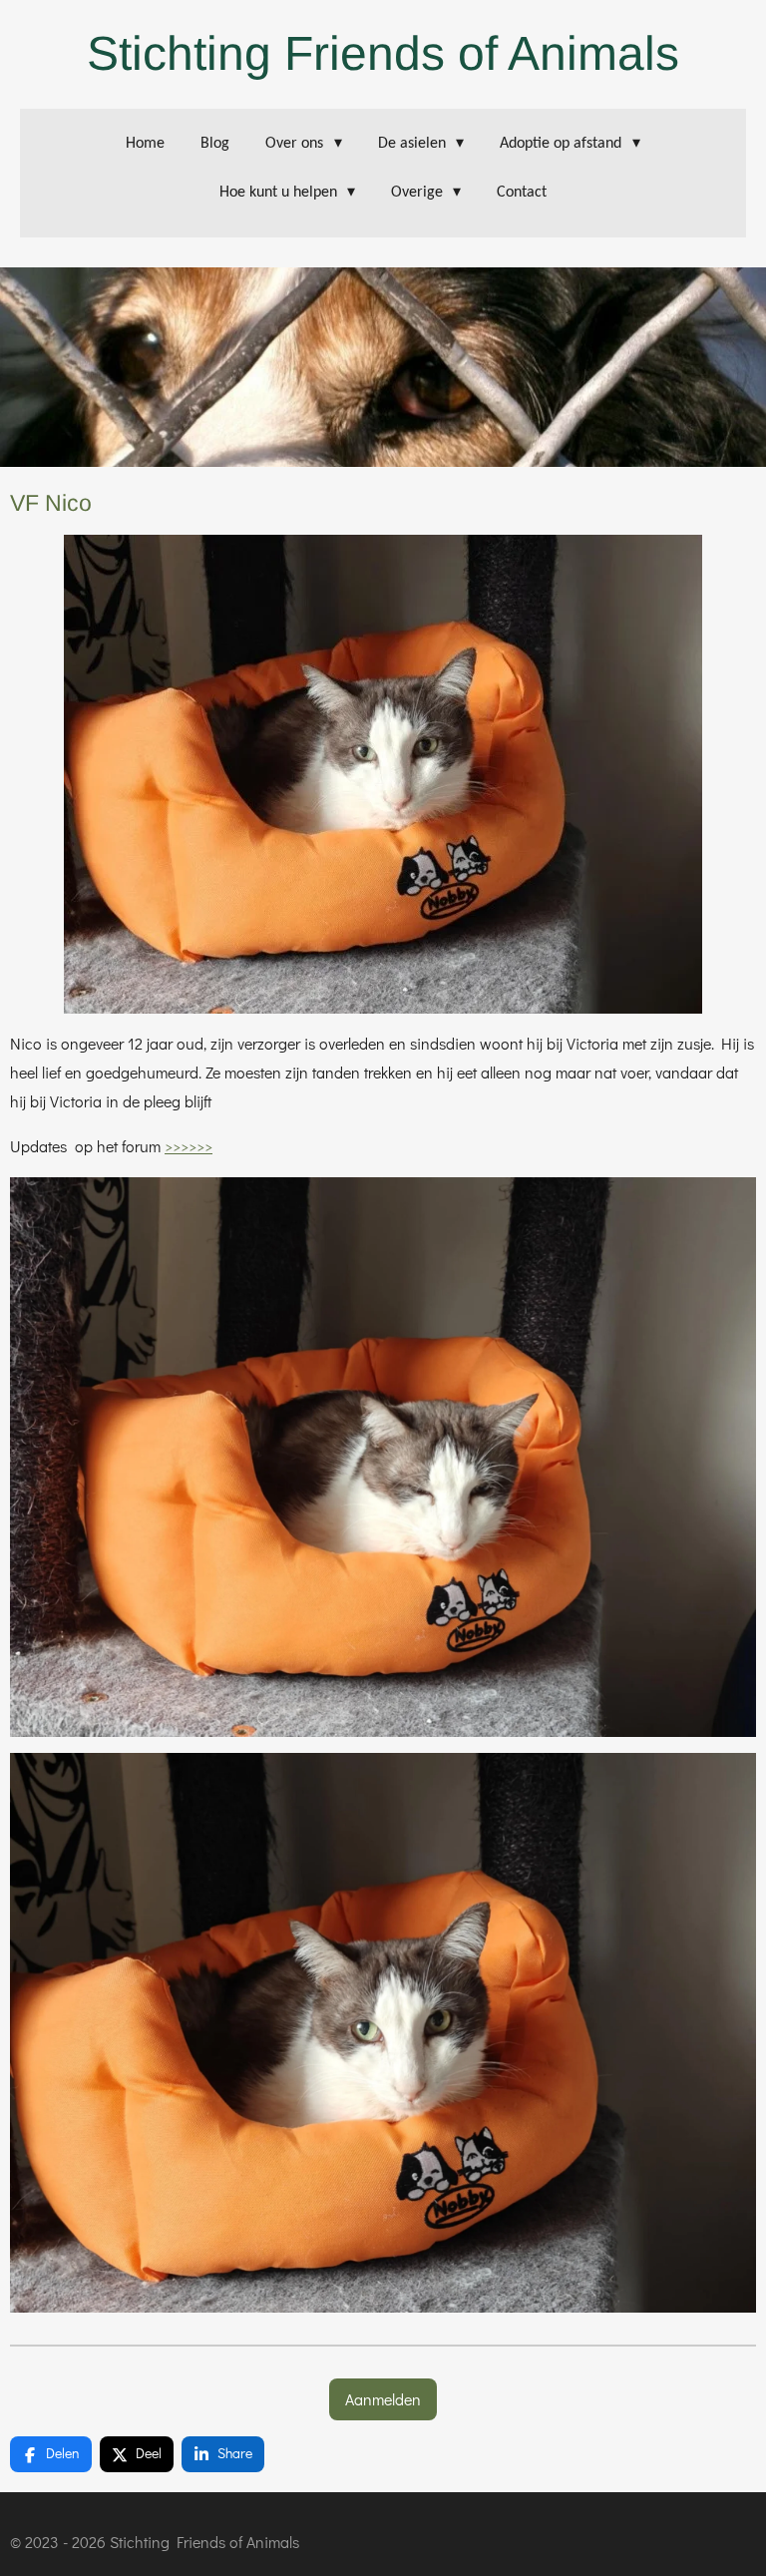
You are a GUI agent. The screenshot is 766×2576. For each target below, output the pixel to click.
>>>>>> (189, 1146)
